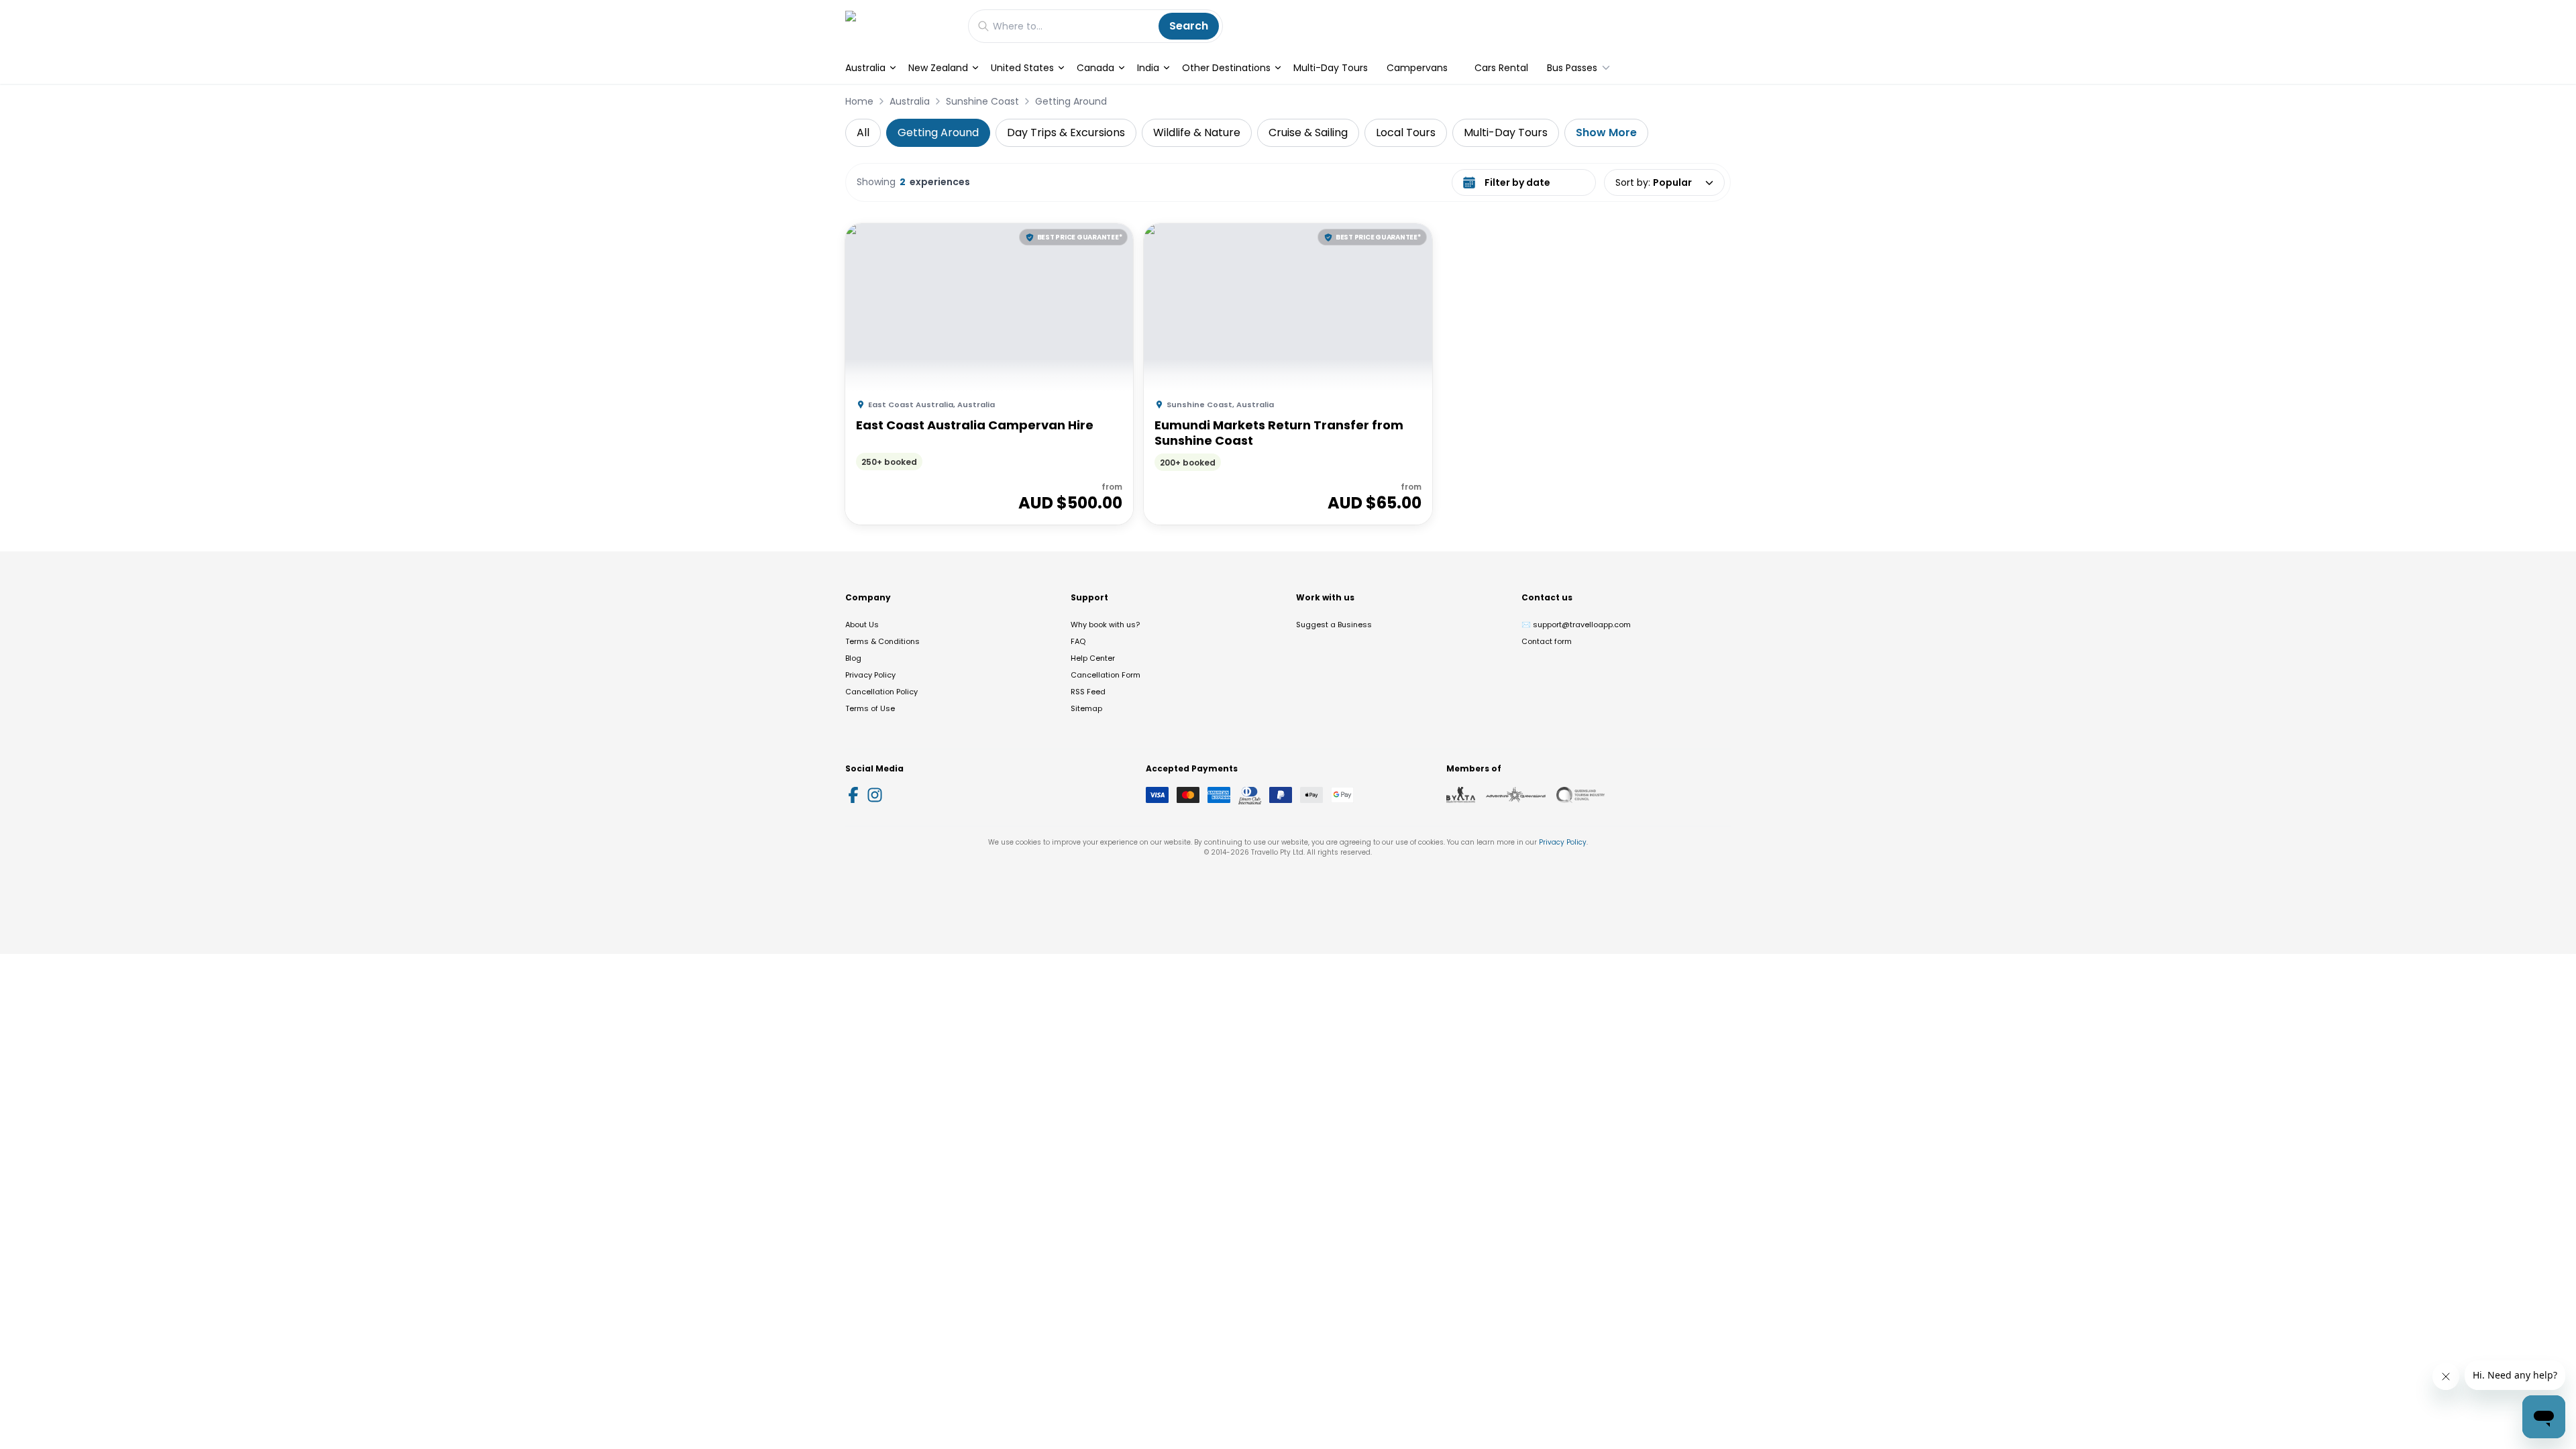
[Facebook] (853, 795)
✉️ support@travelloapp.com (1576, 625)
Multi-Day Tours (1331, 68)
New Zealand (938, 68)
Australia (865, 68)
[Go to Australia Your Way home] (900, 26)
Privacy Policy (870, 675)
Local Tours (1406, 132)
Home (859, 101)
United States (1022, 68)
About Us (862, 625)
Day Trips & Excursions (1066, 132)
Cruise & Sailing (1308, 132)
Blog (853, 658)
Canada (1095, 68)
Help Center (1093, 658)
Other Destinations (1226, 68)
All (863, 132)
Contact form (1547, 641)
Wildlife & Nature (1197, 132)
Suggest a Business (1334, 625)
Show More (1606, 132)
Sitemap (1086, 708)
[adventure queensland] (1516, 795)
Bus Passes (1572, 68)
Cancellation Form (1106, 675)
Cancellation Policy (881, 692)
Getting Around (1071, 101)
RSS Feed (1088, 692)
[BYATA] (1461, 795)
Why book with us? (1105, 625)
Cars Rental (1501, 68)
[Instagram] (875, 795)
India (1148, 68)
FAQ (1078, 641)
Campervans (1417, 68)
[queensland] (1580, 795)
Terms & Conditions (882, 641)
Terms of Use (870, 708)
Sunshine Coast (982, 101)
